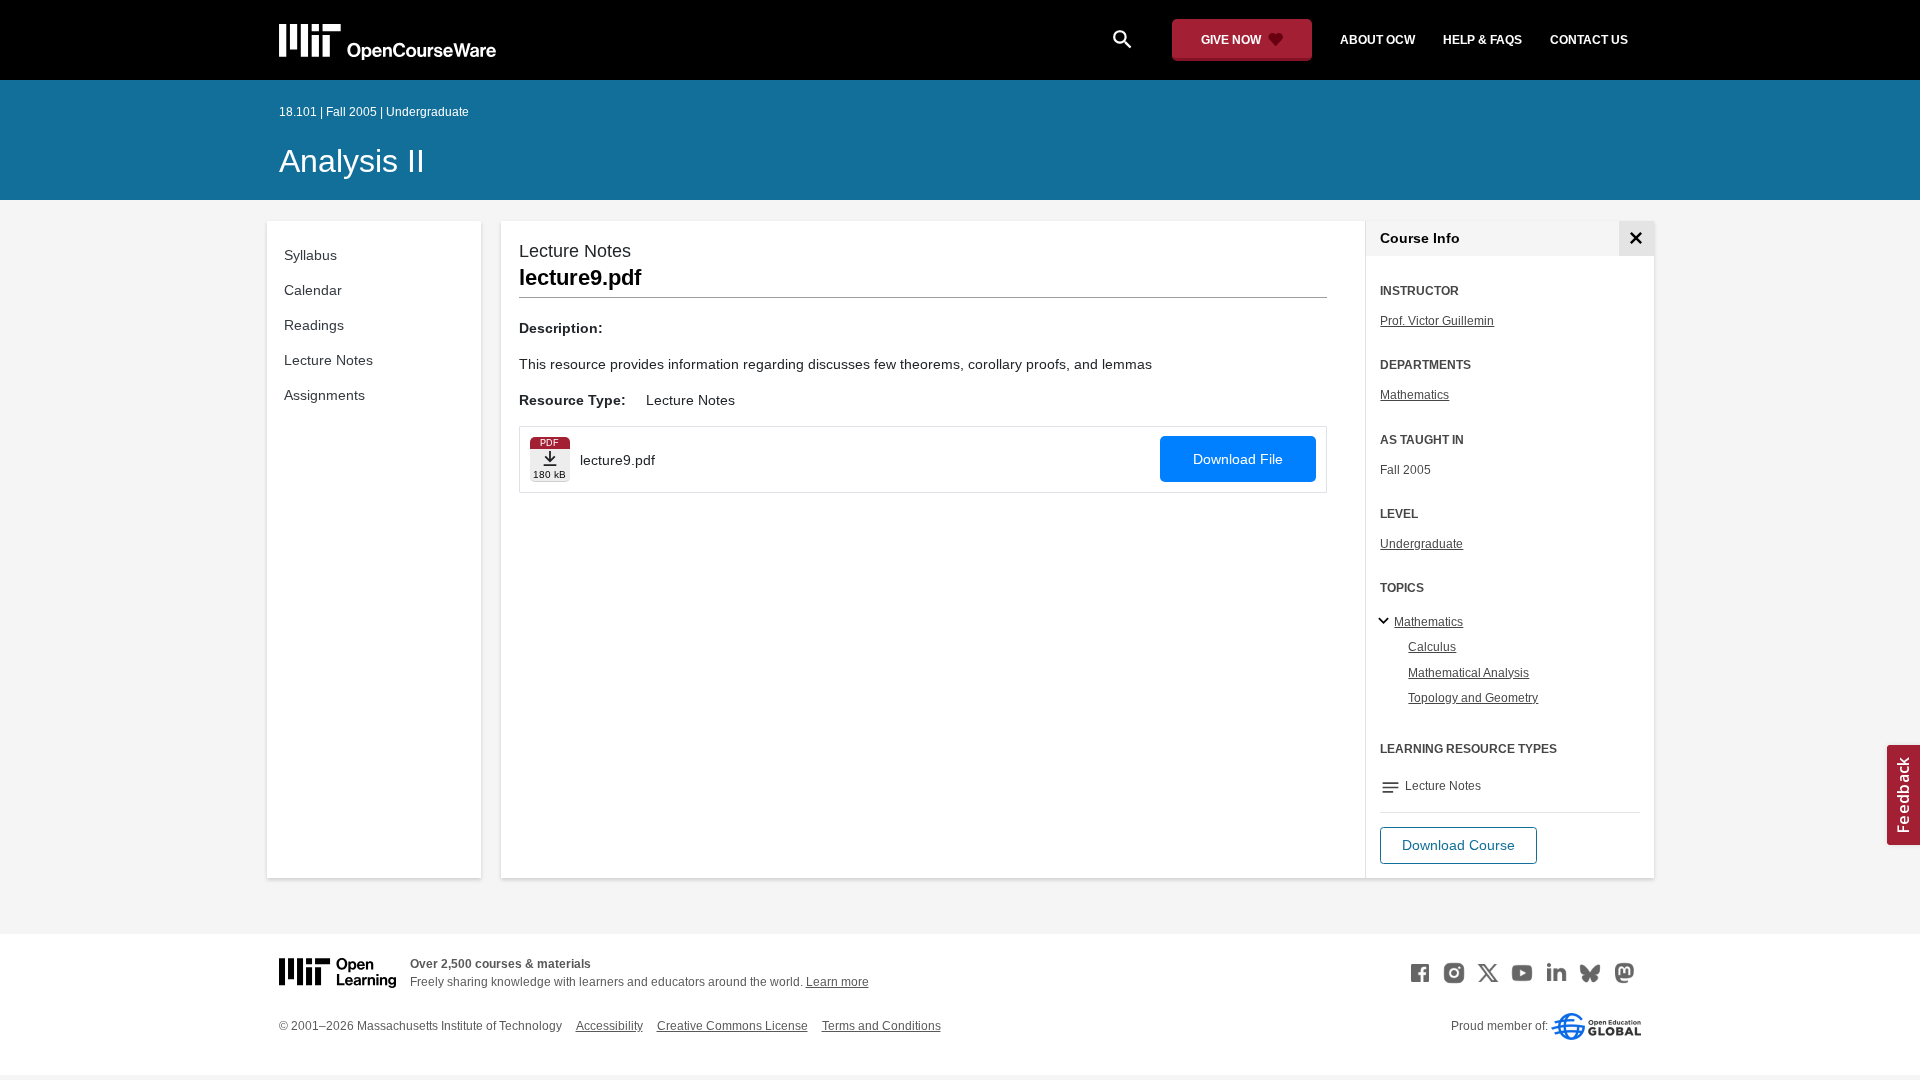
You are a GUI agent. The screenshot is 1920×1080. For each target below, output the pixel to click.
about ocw (1377, 40)
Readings (314, 325)
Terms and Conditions (881, 1026)
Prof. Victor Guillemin (1437, 321)
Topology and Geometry (1473, 698)
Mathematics (1414, 395)
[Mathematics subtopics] (1386, 622)
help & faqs (1482, 40)
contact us (1589, 40)
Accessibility (609, 1026)
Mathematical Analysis (1468, 673)
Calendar (313, 290)
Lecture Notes (328, 360)
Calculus (1432, 647)
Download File (1238, 459)
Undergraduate (1421, 544)
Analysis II (352, 161)
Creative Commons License (732, 1026)
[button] (1458, 845)
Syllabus (310, 255)
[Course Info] (1636, 238)
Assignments (324, 395)
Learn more (837, 982)
